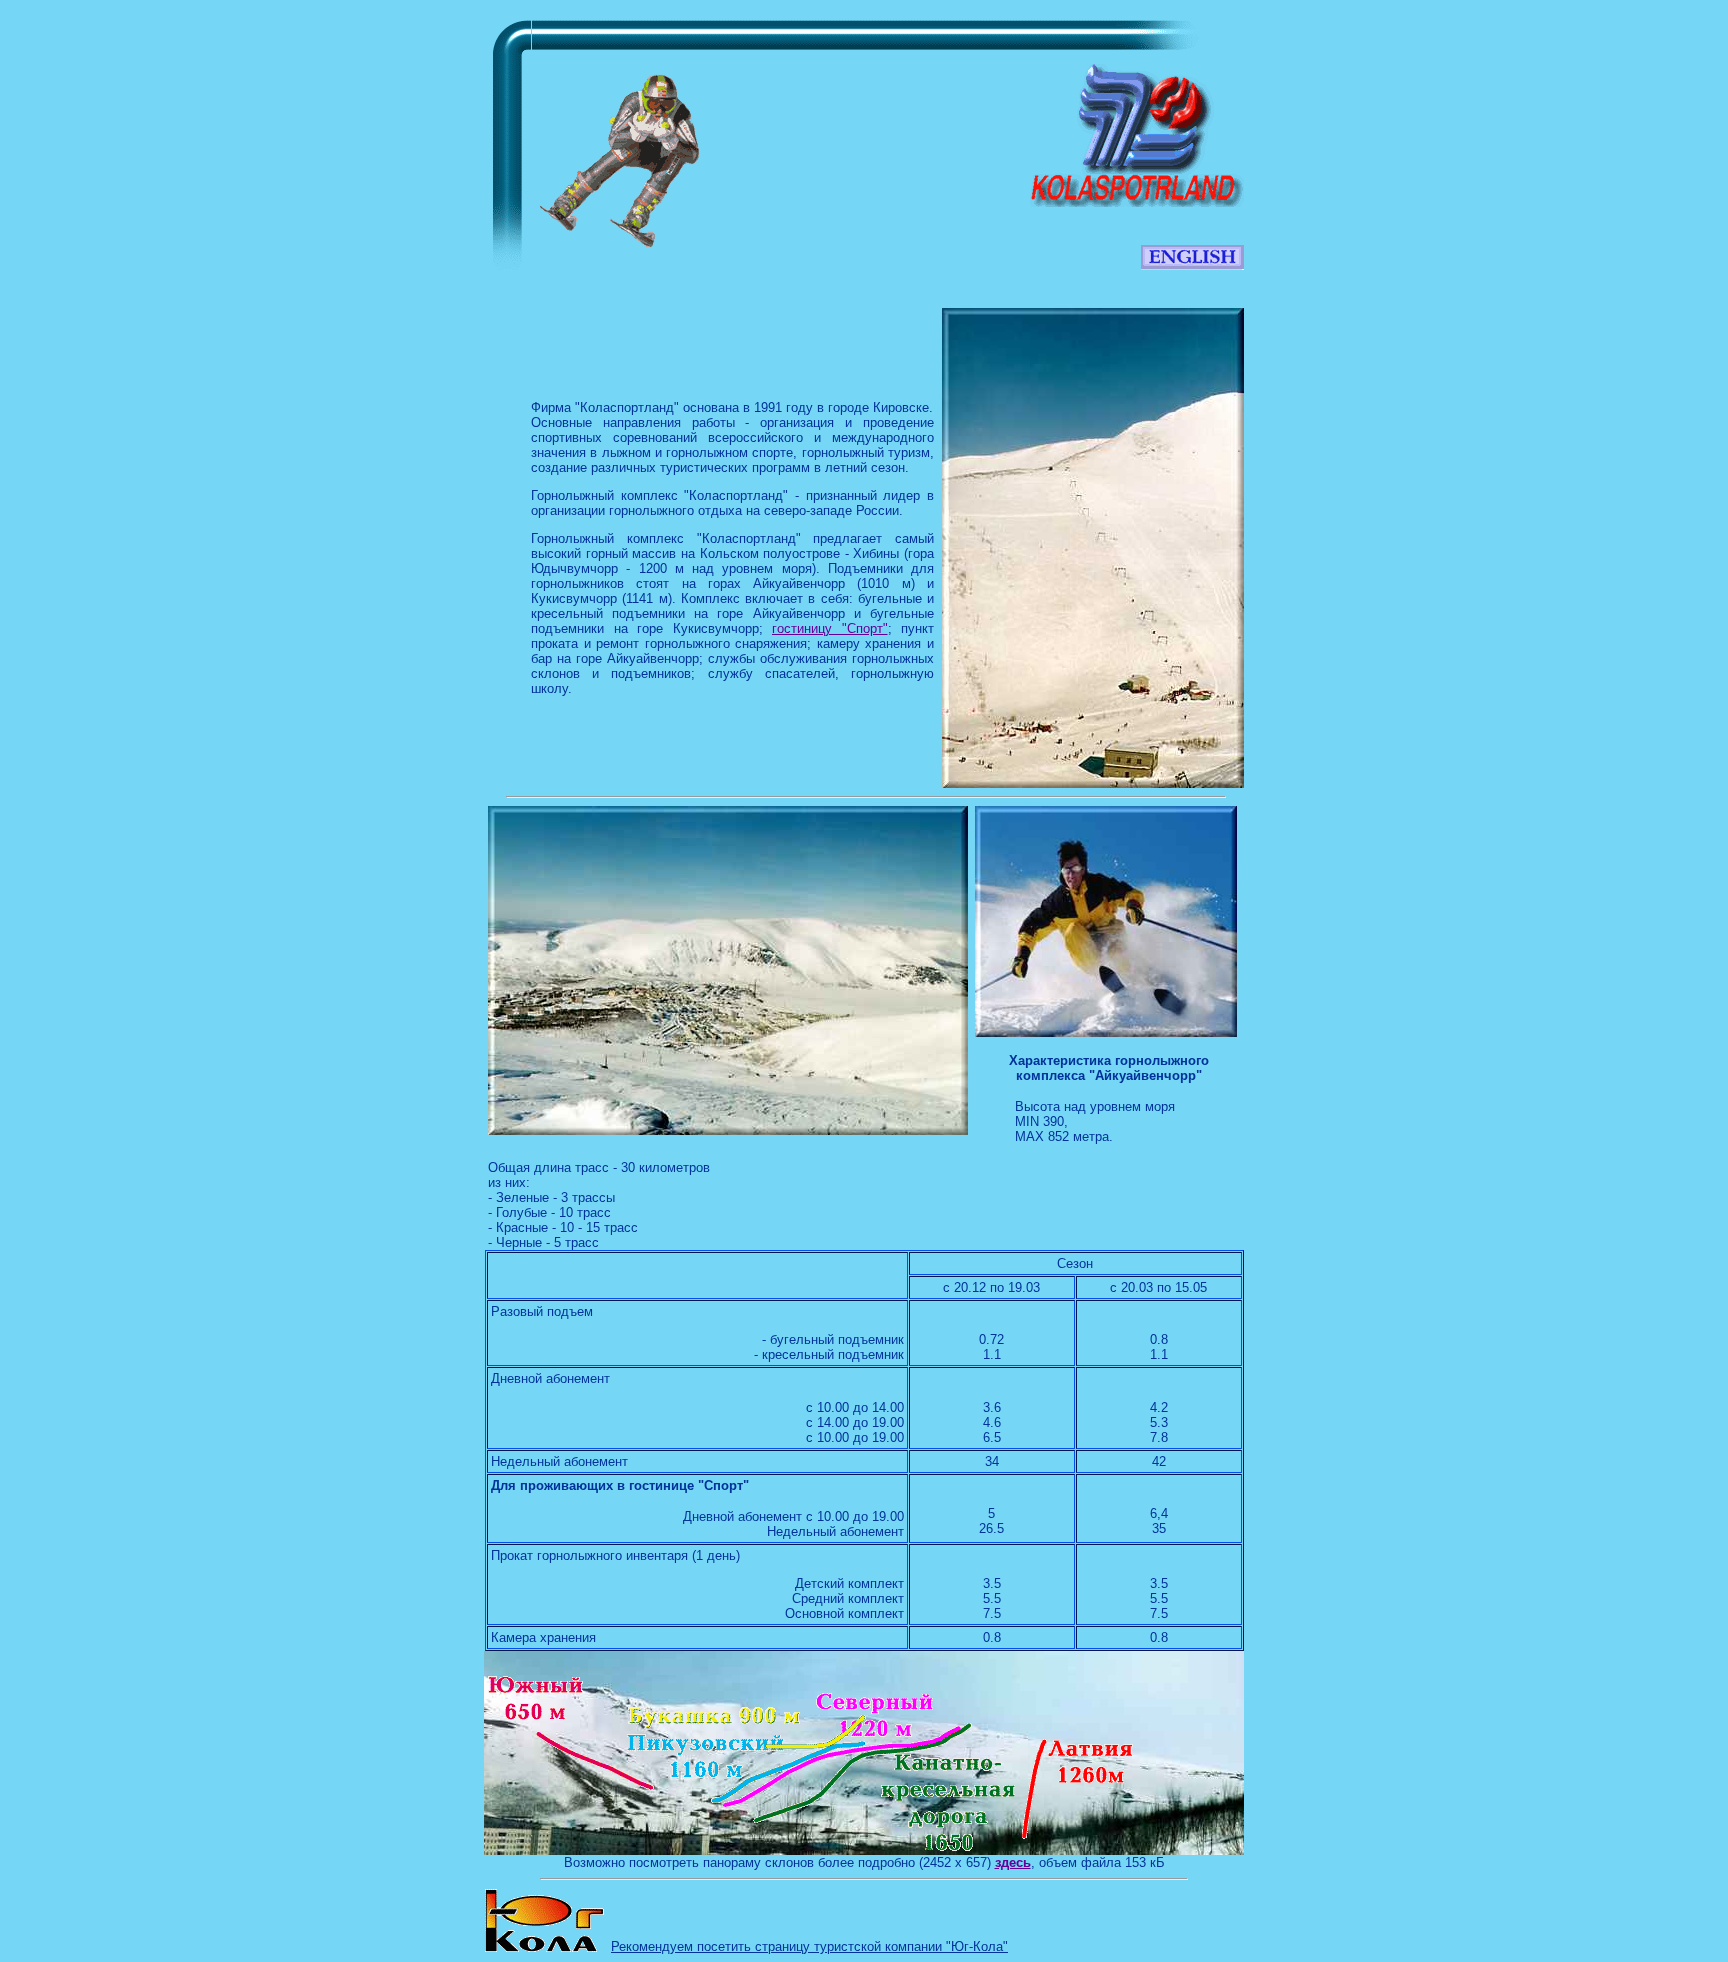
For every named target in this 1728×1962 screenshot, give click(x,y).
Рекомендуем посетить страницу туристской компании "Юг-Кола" (809, 1946)
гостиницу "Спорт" (830, 628)
